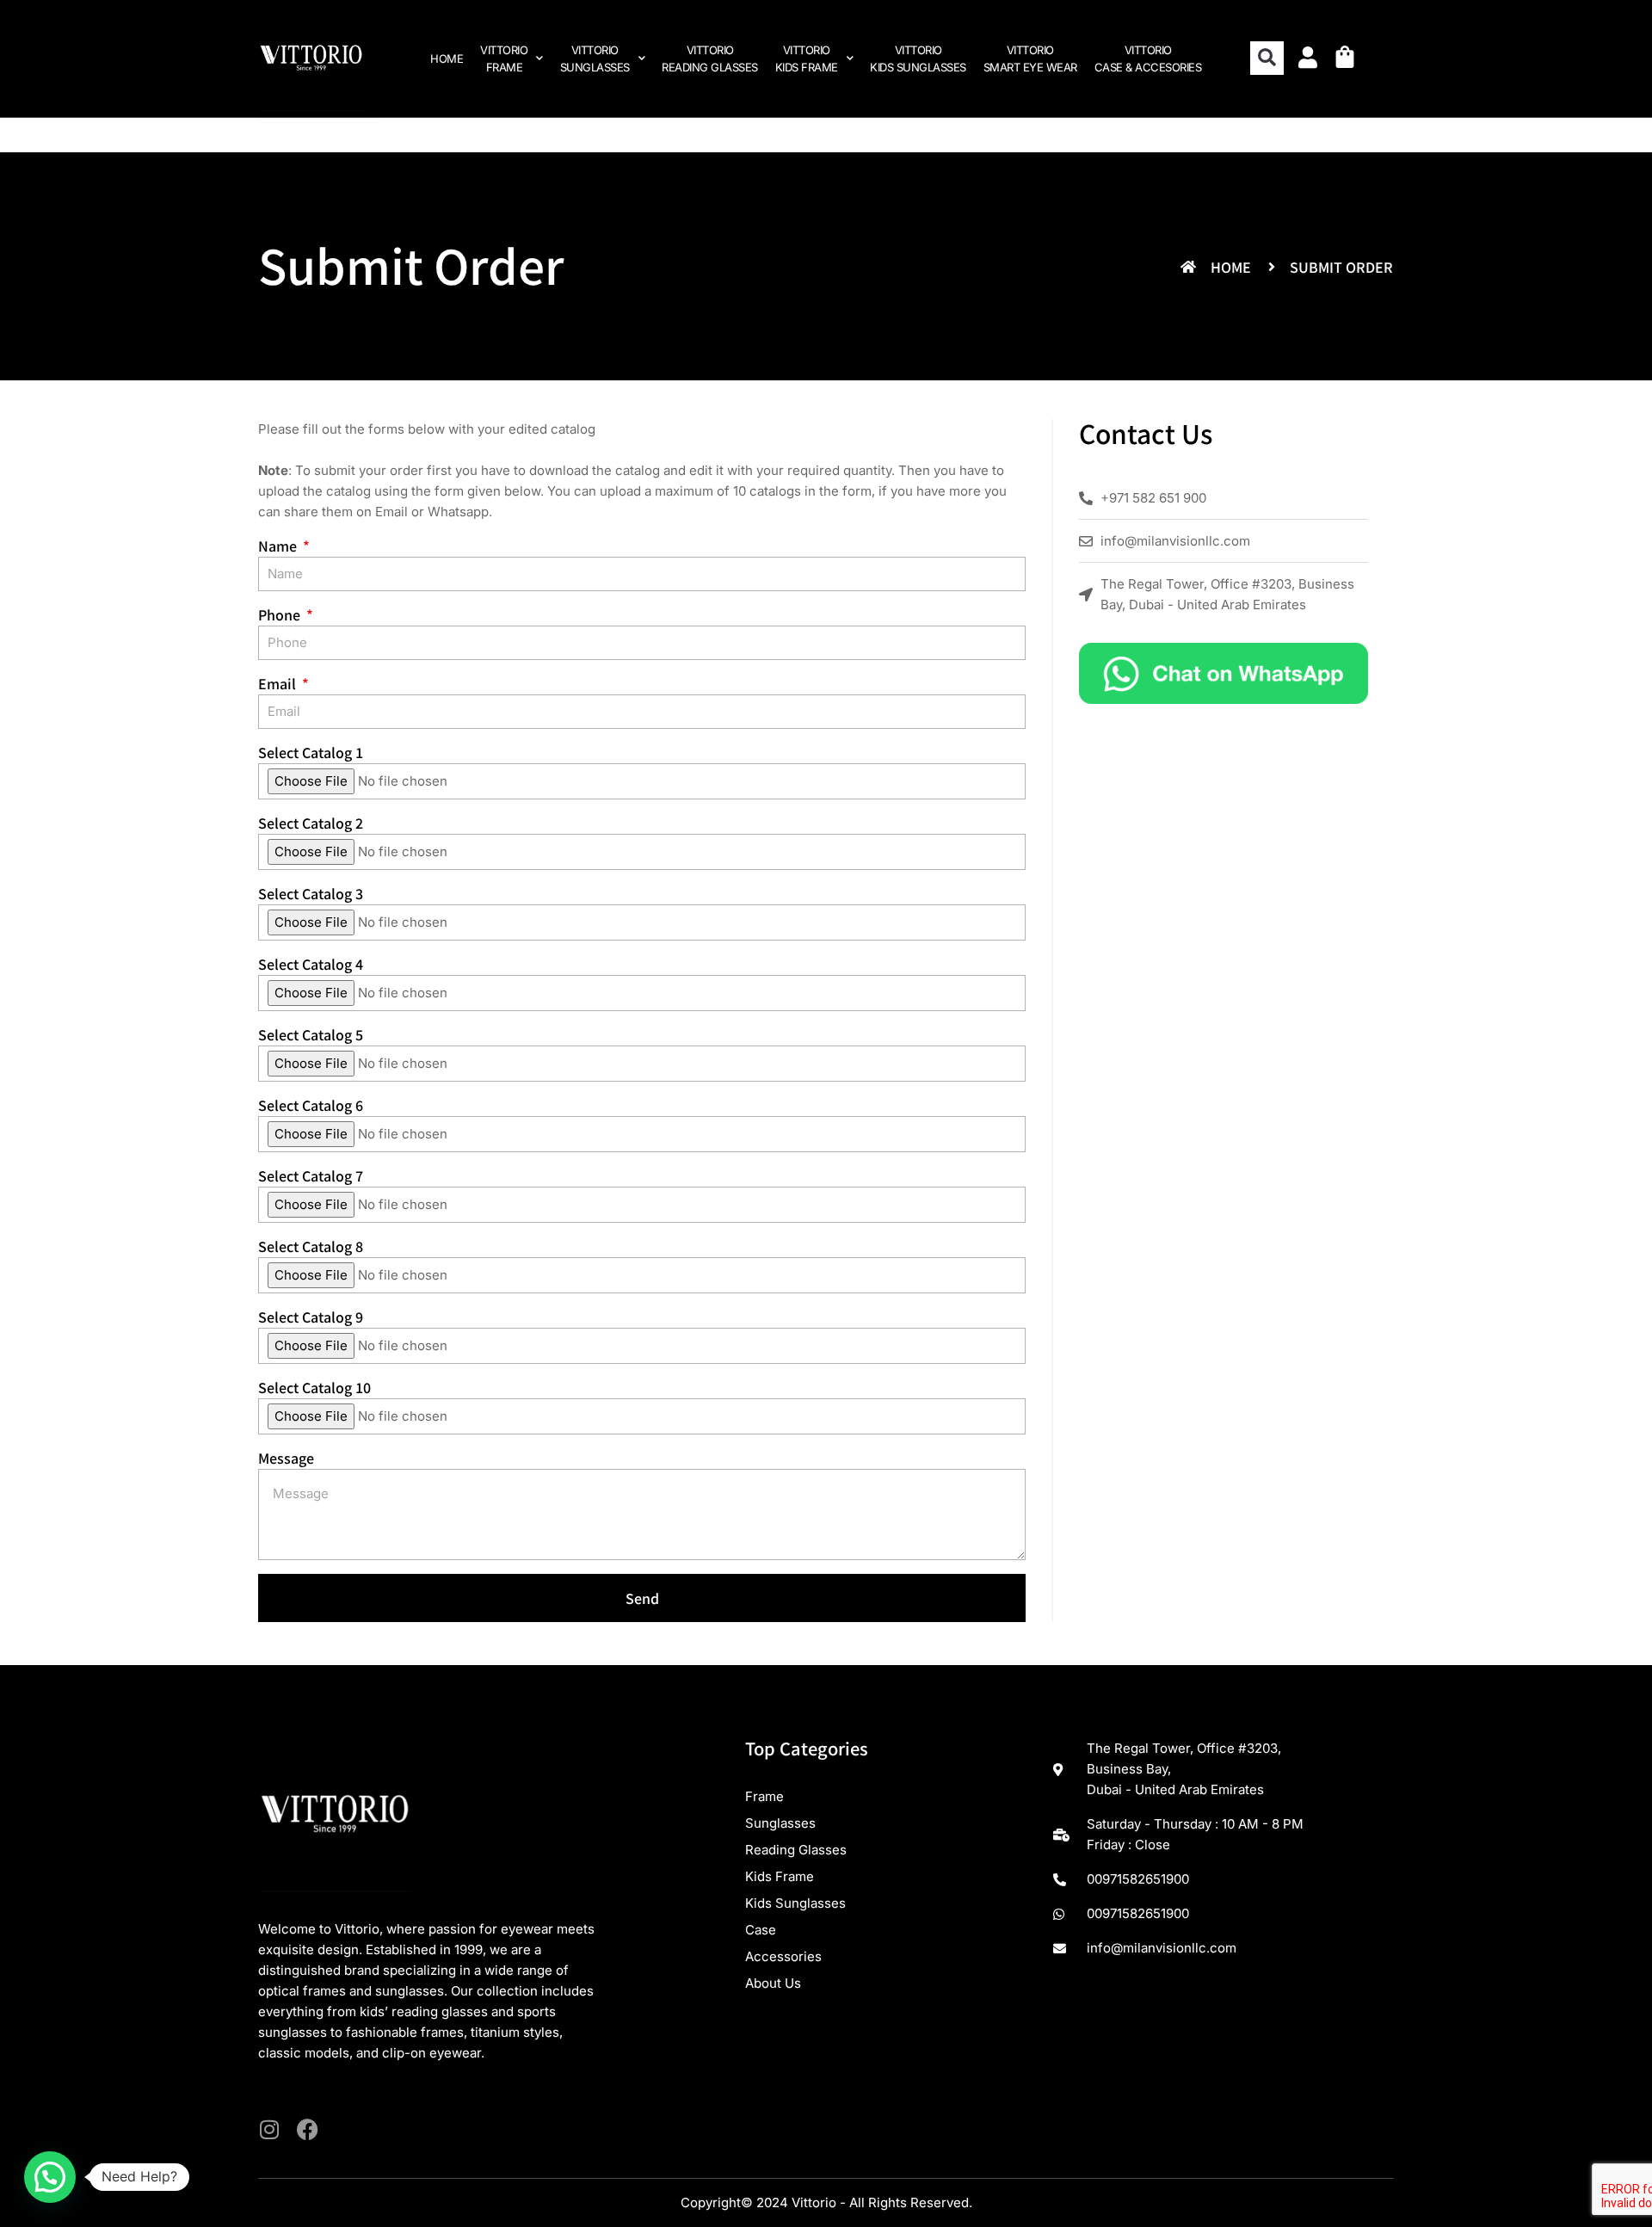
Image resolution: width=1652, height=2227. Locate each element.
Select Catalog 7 (311, 1175)
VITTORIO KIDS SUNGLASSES (918, 59)
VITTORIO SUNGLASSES (595, 59)
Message (286, 1458)
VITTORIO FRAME (504, 59)
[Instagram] (269, 2129)
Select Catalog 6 (311, 1105)
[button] (1267, 58)
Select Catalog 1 (311, 752)
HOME (447, 59)
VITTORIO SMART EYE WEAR (1030, 59)
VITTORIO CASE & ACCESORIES (1148, 59)
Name (279, 546)
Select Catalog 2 (311, 823)
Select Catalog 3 (311, 893)
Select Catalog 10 (314, 1387)
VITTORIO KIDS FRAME (807, 59)
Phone (281, 614)
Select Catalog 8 (311, 1246)
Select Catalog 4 (311, 964)
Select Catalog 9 (311, 1317)
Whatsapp (458, 512)
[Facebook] (308, 2129)
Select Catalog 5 (311, 1034)
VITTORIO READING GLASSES (710, 59)
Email (391, 512)
